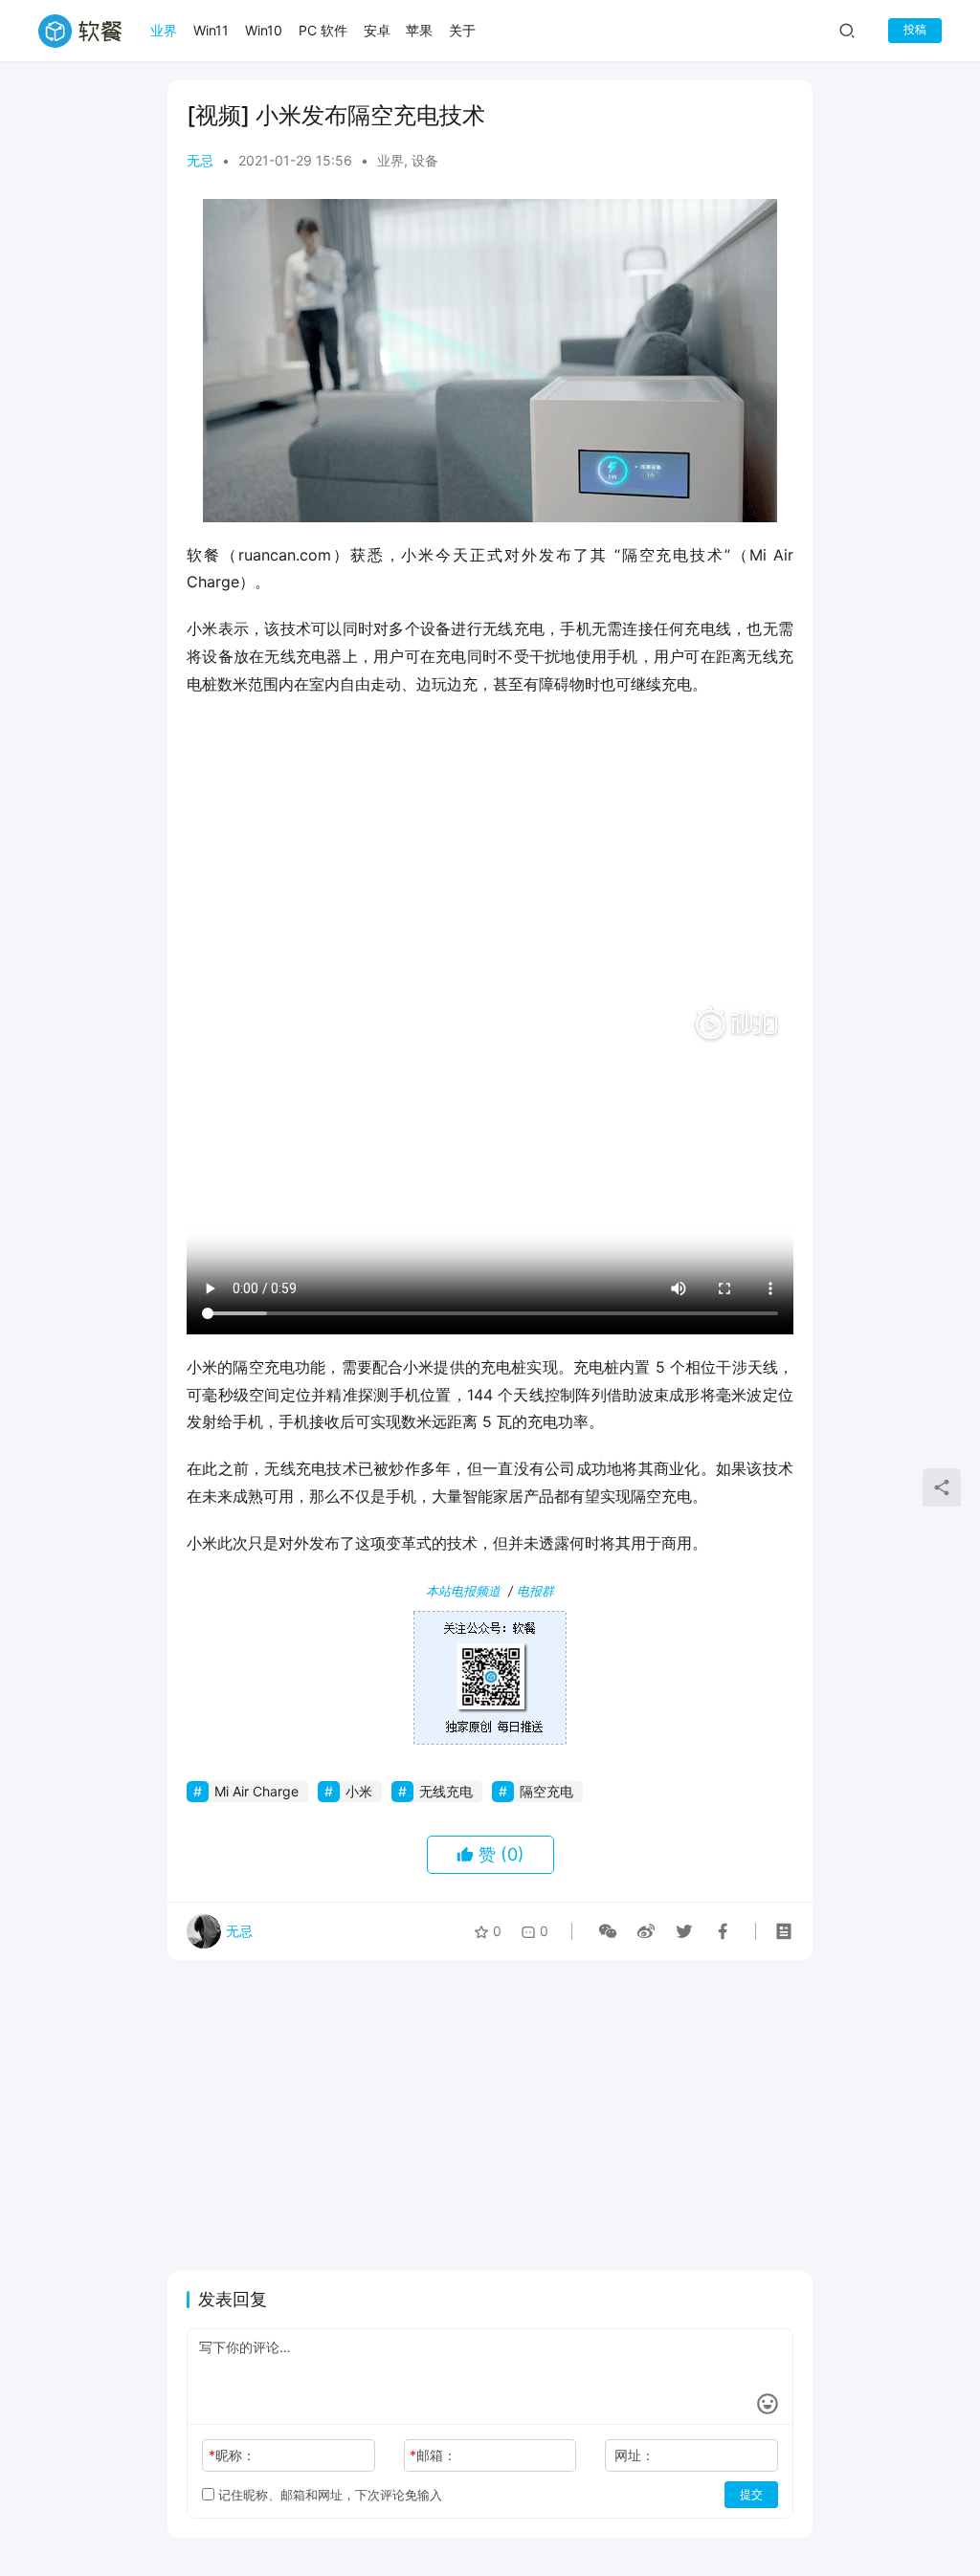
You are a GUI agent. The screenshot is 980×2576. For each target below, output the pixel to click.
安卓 (377, 30)
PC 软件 (323, 30)
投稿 (915, 29)
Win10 (264, 30)
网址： (635, 2455)
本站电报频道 (463, 1591)
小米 (359, 1791)
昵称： (232, 2455)
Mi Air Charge (256, 1791)
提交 (751, 2494)
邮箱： (433, 2455)
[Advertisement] (490, 851)
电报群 (535, 1591)
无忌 (200, 160)
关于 (462, 30)
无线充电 (446, 1791)
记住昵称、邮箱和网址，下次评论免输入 (328, 2495)
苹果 (419, 30)
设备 (425, 160)
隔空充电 (546, 1791)
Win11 (211, 30)
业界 (164, 30)
